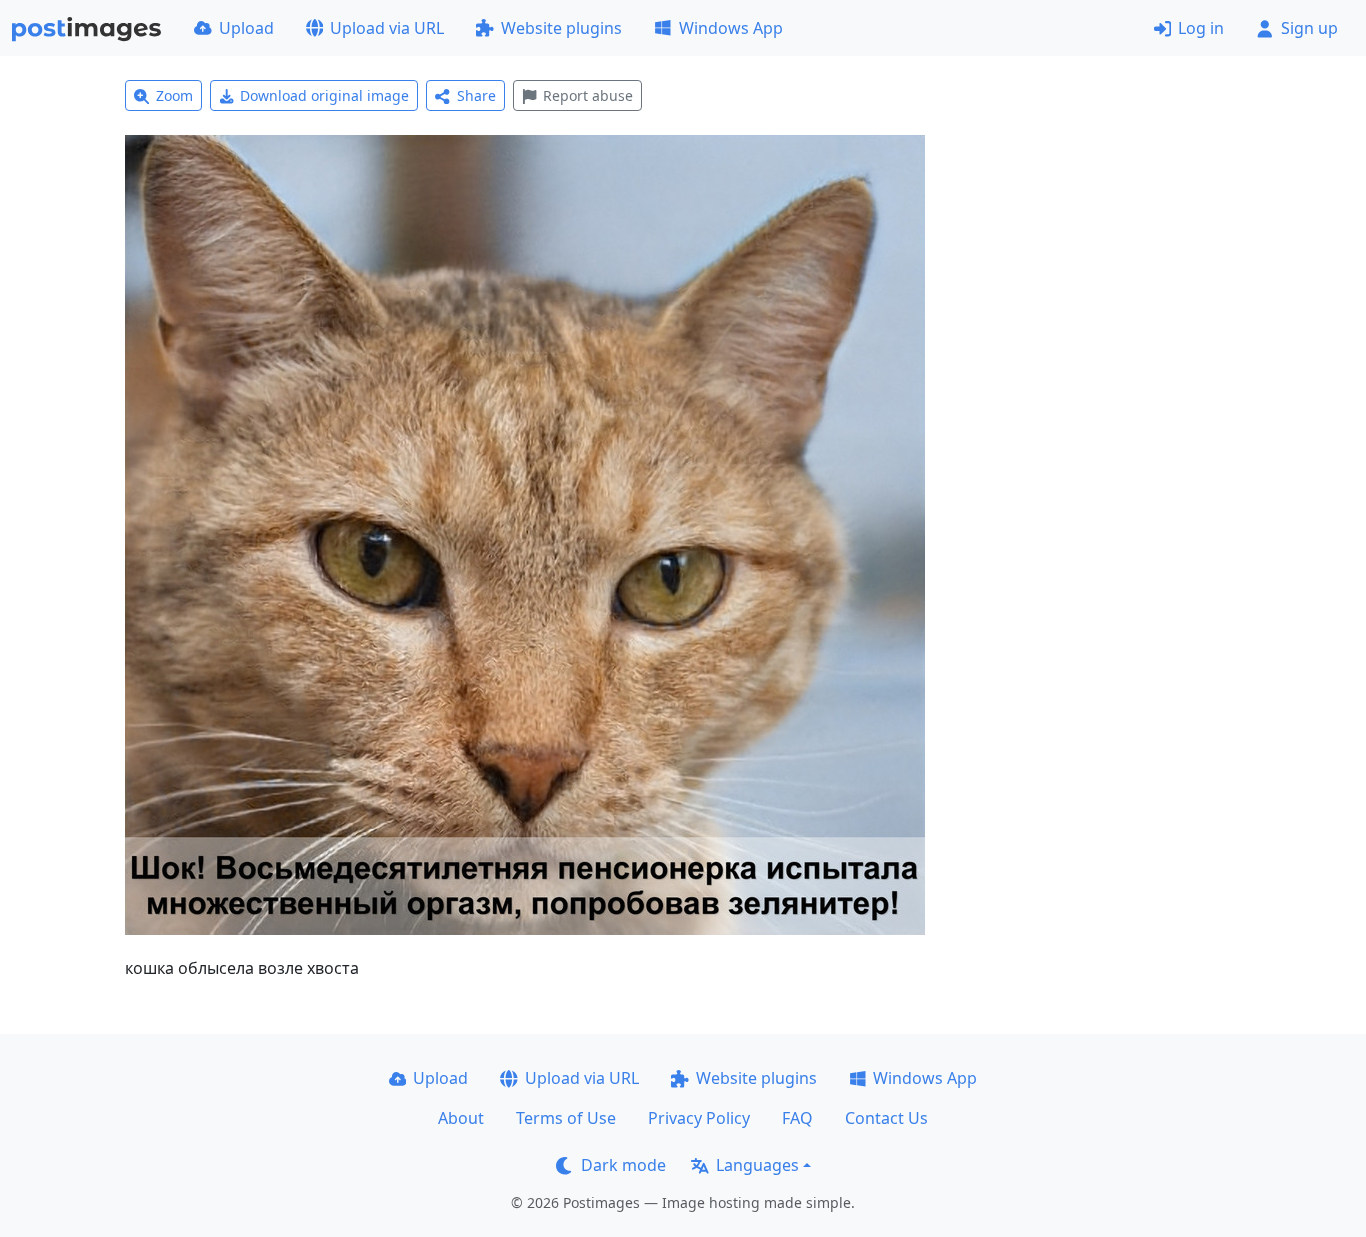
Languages (757, 1165)
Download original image (324, 95)
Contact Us (886, 1118)
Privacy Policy (699, 1118)
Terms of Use (566, 1118)
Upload (246, 28)
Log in (1201, 28)
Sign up (1309, 28)
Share (476, 95)
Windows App (731, 28)
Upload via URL (387, 28)
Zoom (174, 95)
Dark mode (623, 1165)
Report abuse (588, 95)
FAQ (797, 1118)
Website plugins (561, 28)
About (461, 1118)
